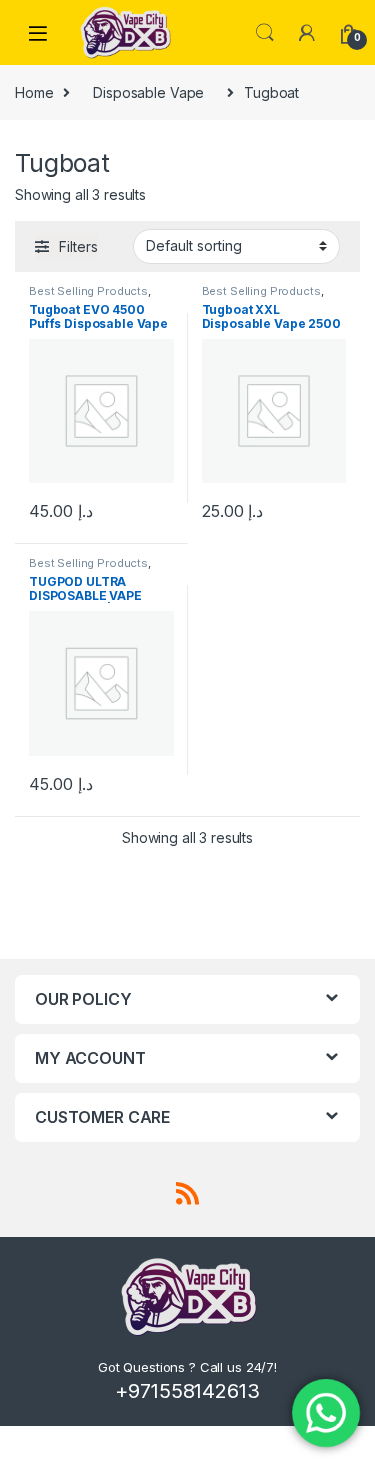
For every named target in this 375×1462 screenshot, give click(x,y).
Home (34, 92)
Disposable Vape (148, 92)
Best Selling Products (88, 291)
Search (265, 33)
